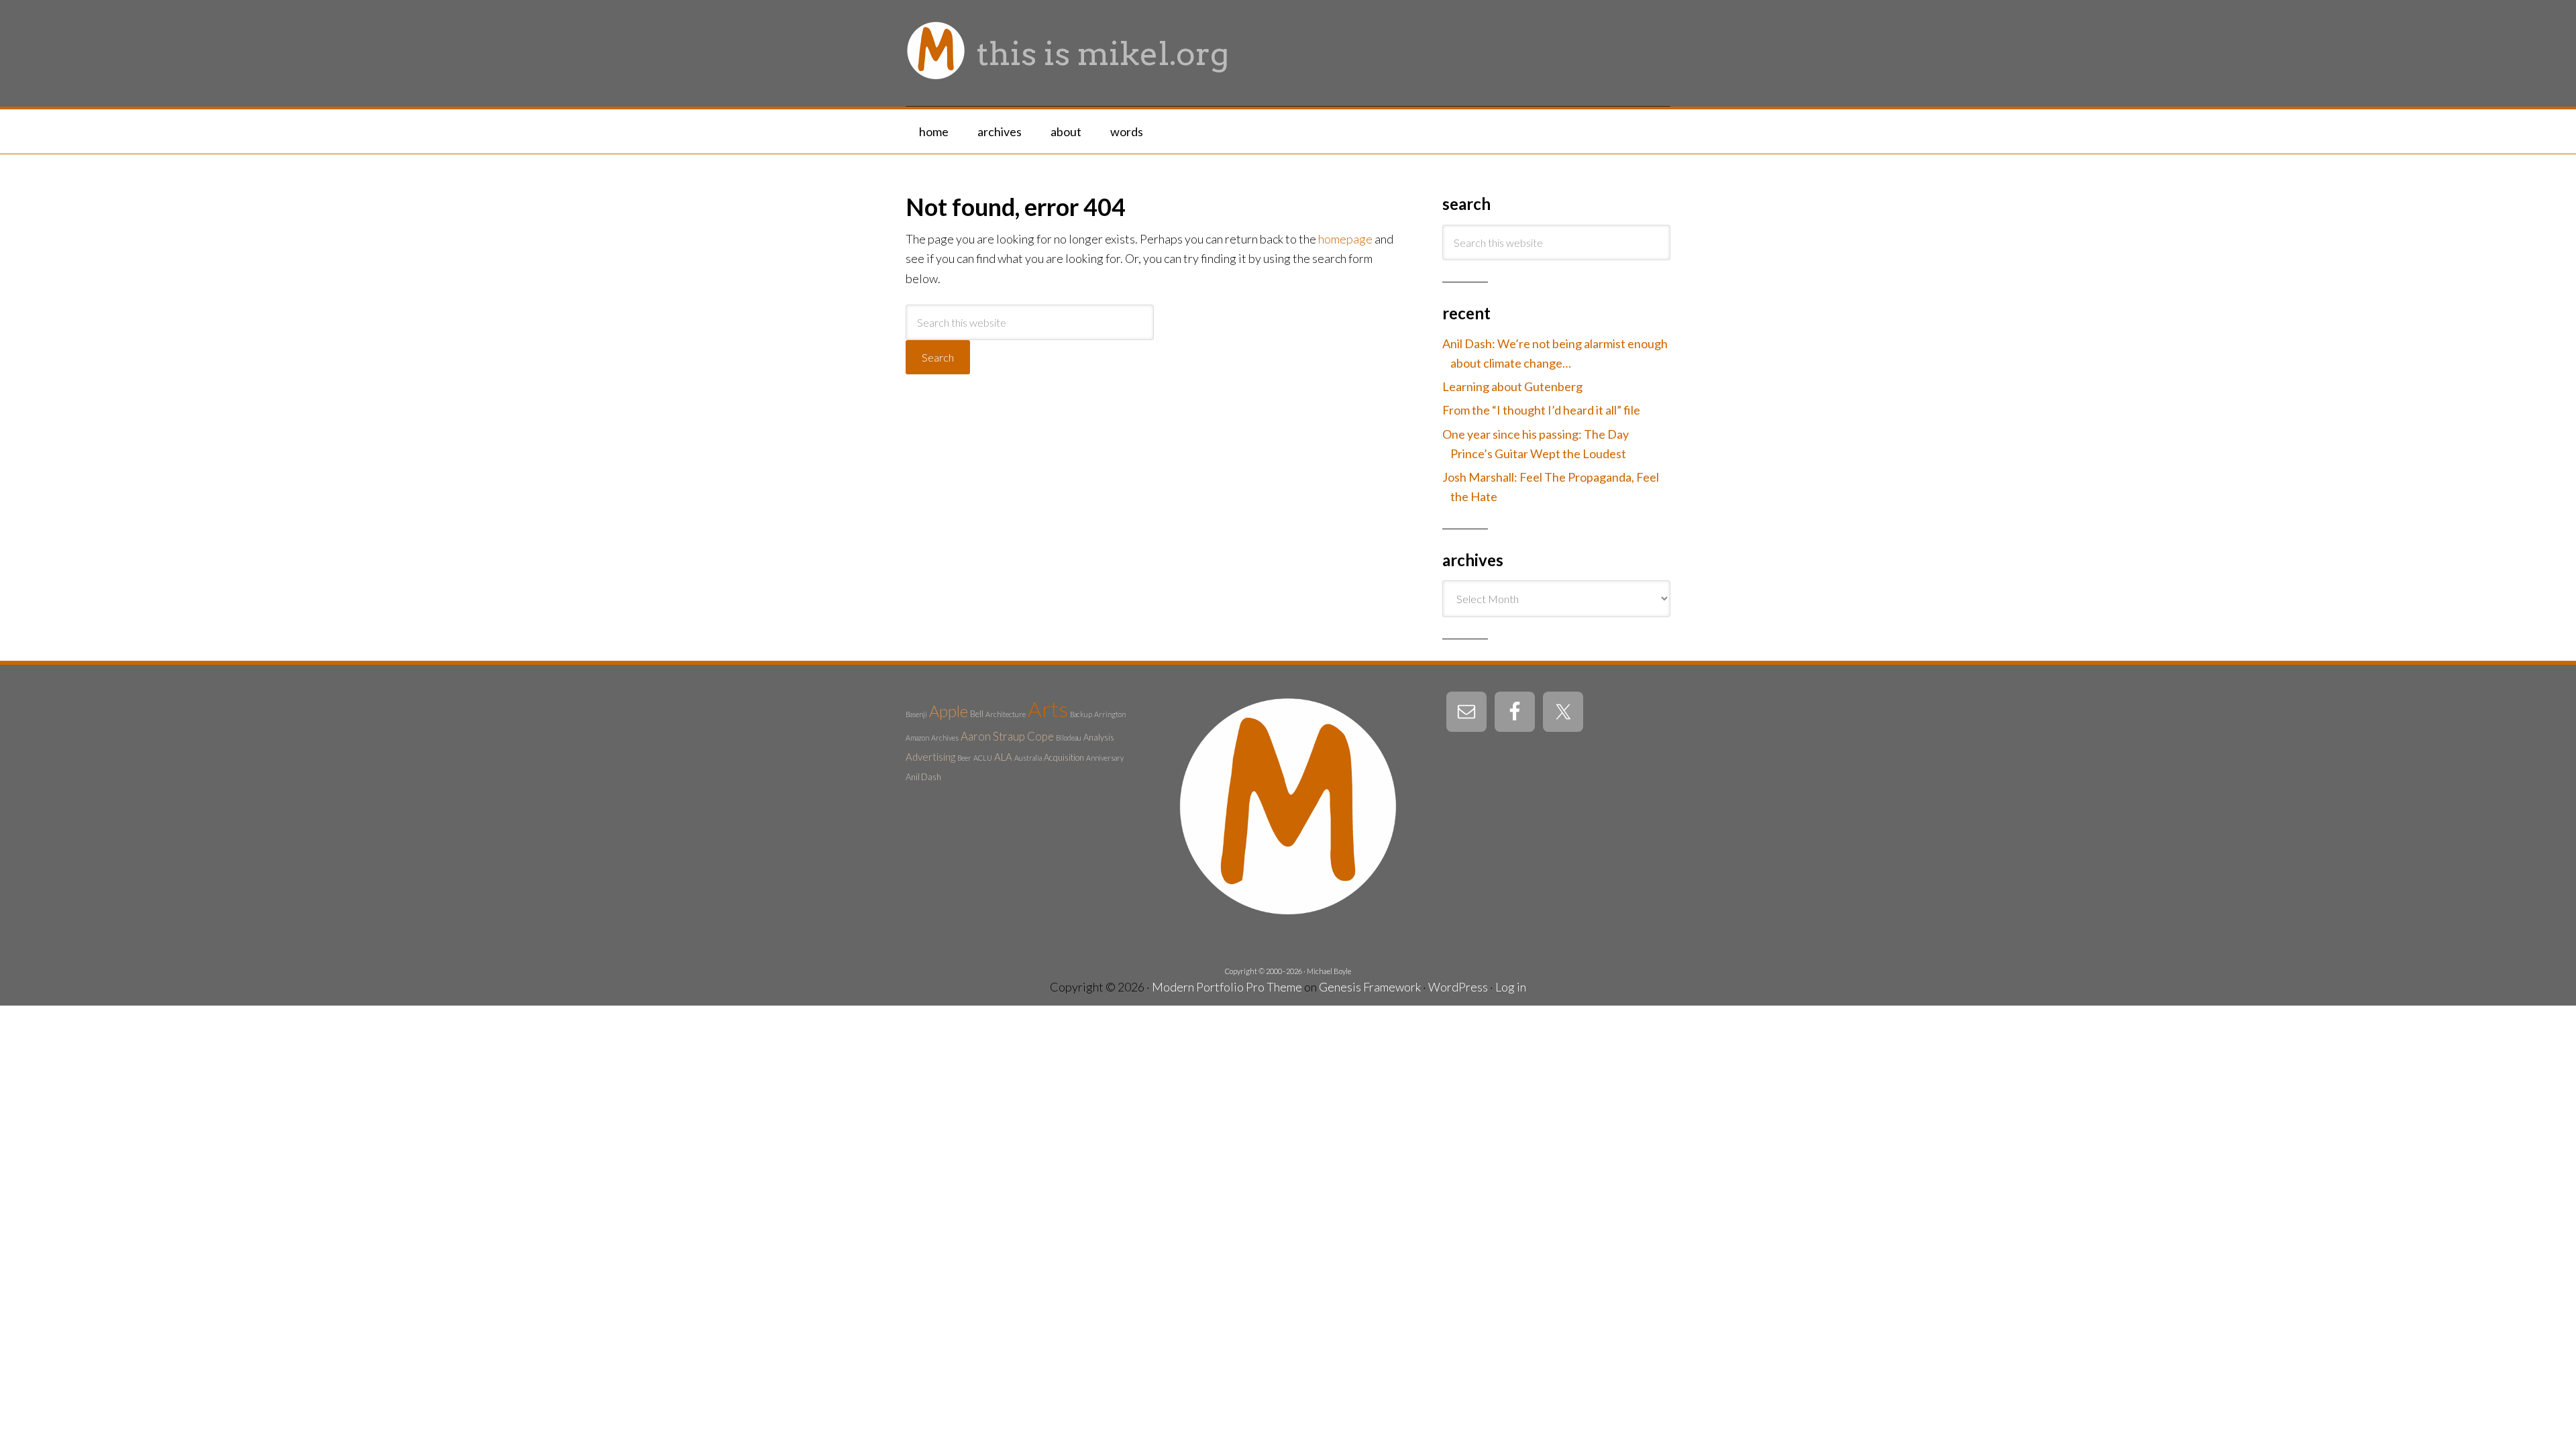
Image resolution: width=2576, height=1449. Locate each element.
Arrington (1110, 714)
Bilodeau (1069, 738)
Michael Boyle (1329, 971)
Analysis (1099, 737)
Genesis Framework (1370, 987)
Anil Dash (923, 777)
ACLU (983, 758)
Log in (1511, 987)
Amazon (917, 738)
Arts (1048, 709)
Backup (1081, 714)
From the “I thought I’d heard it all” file (1541, 410)
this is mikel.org (1103, 54)
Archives (945, 738)
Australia (1028, 758)
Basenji (916, 714)
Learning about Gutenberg (1512, 386)
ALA (1003, 757)
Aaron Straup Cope (1007, 736)
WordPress (1458, 987)
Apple (949, 711)
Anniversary (1105, 758)
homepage (1345, 239)
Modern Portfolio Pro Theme (1227, 987)
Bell (977, 714)
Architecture (1006, 714)
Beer (964, 758)
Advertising (930, 757)
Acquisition (1064, 757)
